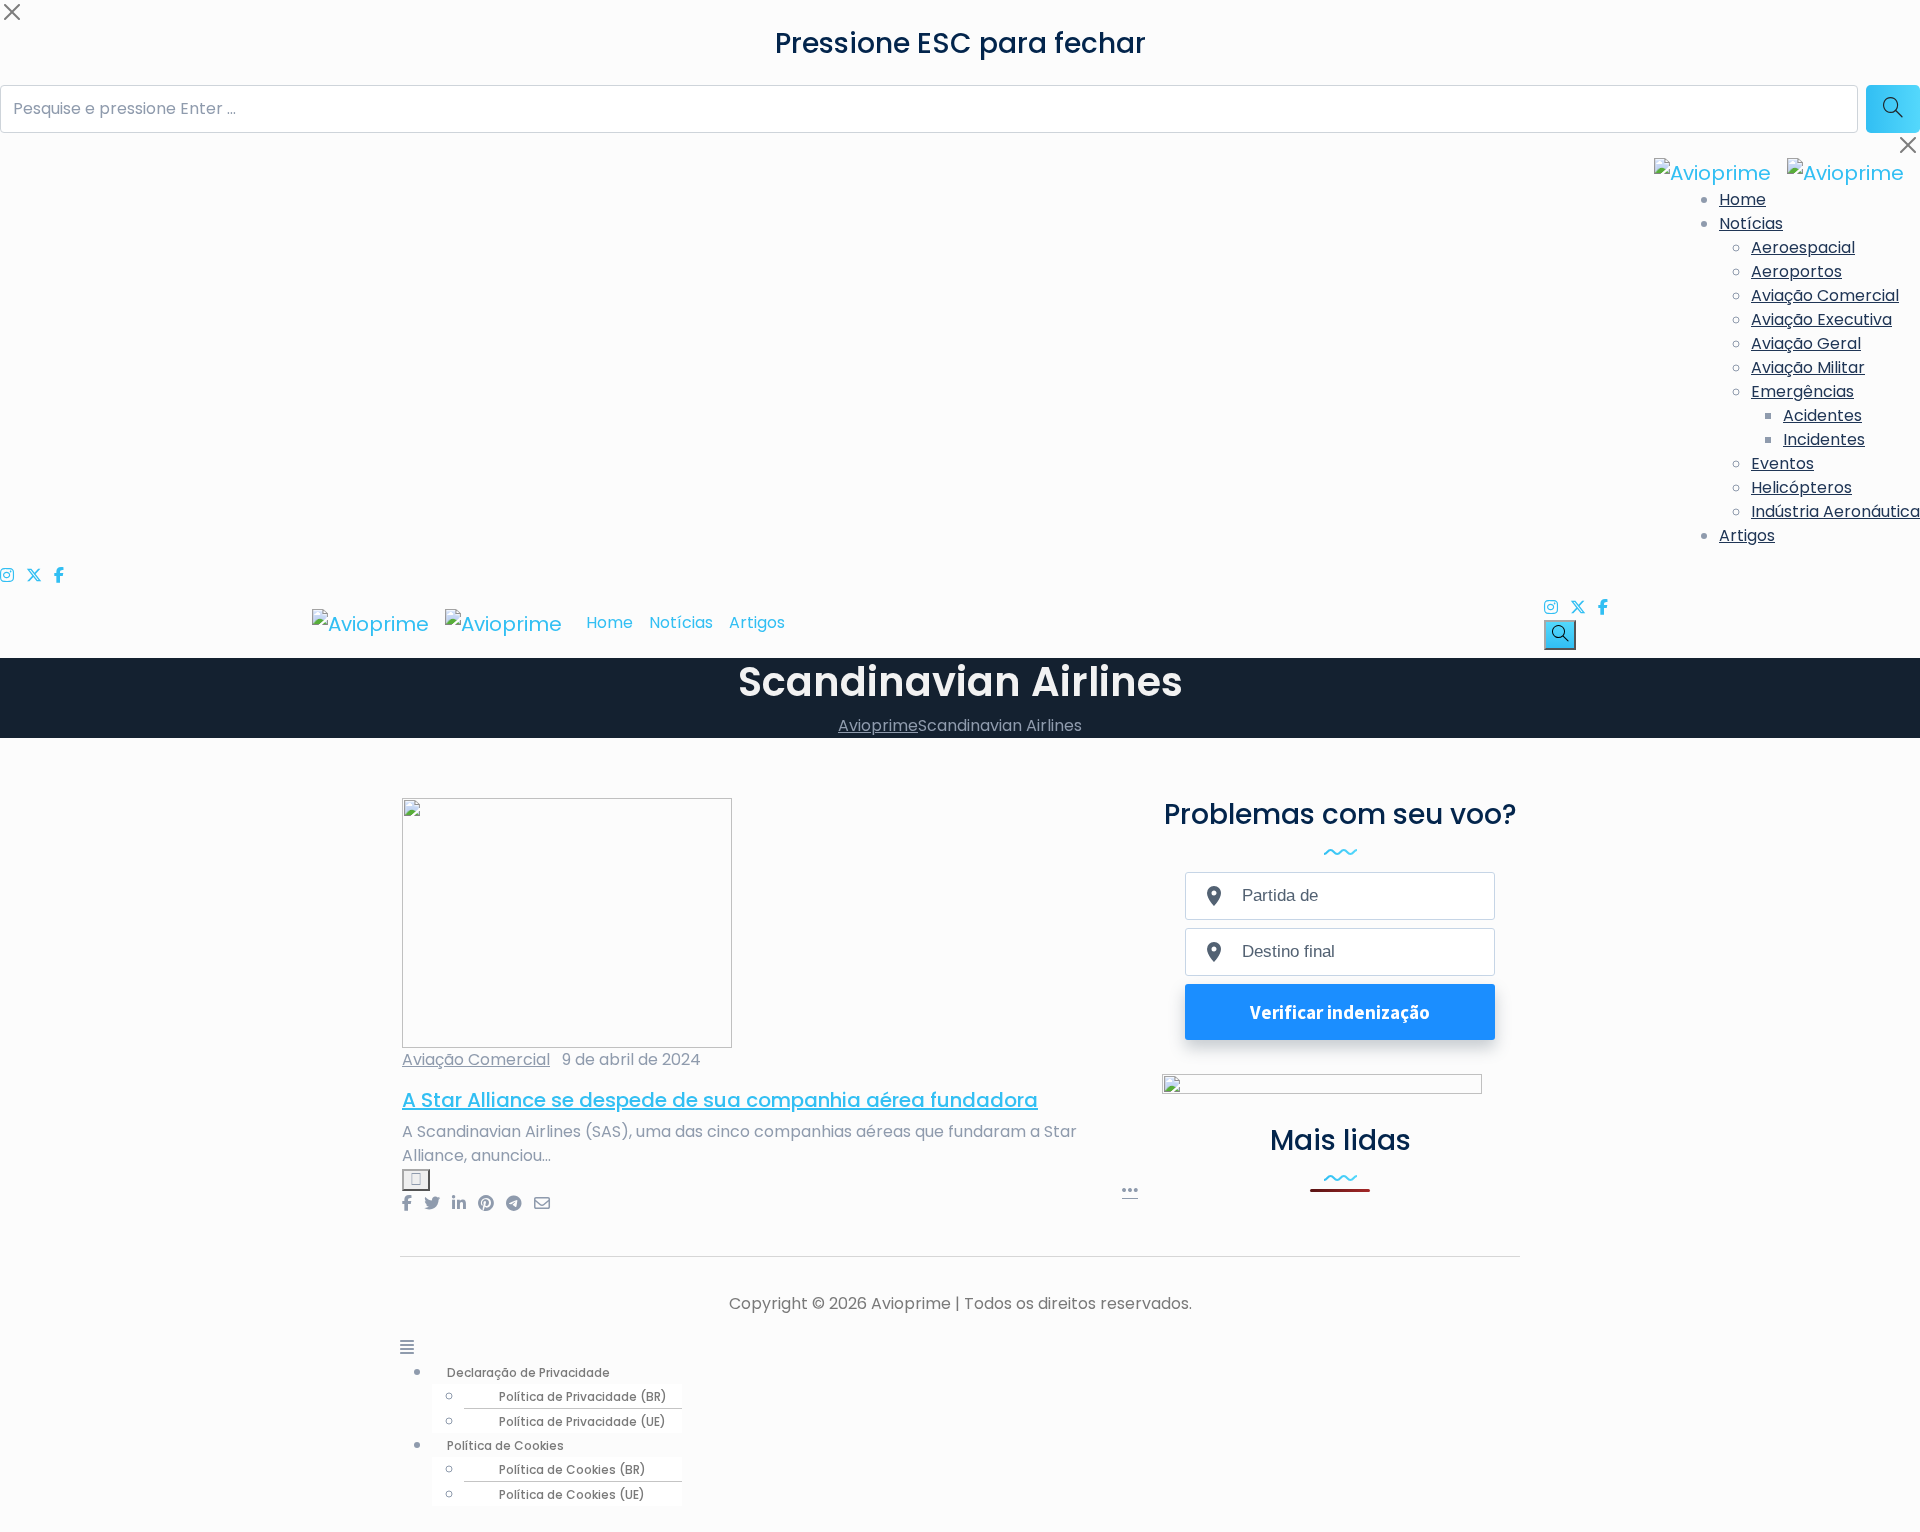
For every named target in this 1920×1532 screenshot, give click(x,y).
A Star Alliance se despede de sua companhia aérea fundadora (720, 1100)
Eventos (1782, 463)
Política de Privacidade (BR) (583, 1396)
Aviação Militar (1808, 367)
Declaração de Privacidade (528, 1372)
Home (1742, 199)
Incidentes (1824, 439)
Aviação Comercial (1825, 295)
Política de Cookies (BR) (572, 1469)
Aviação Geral (1806, 343)
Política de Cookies (505, 1445)
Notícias (1751, 223)
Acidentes (1822, 415)
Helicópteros (1801, 487)
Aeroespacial (1803, 247)
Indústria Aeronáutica (1835, 511)
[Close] (12, 12)
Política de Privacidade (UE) (582, 1421)
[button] (960, 1348)
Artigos (1747, 535)
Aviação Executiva (1821, 319)
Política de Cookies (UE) (572, 1494)
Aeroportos (1796, 271)
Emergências (1802, 391)
